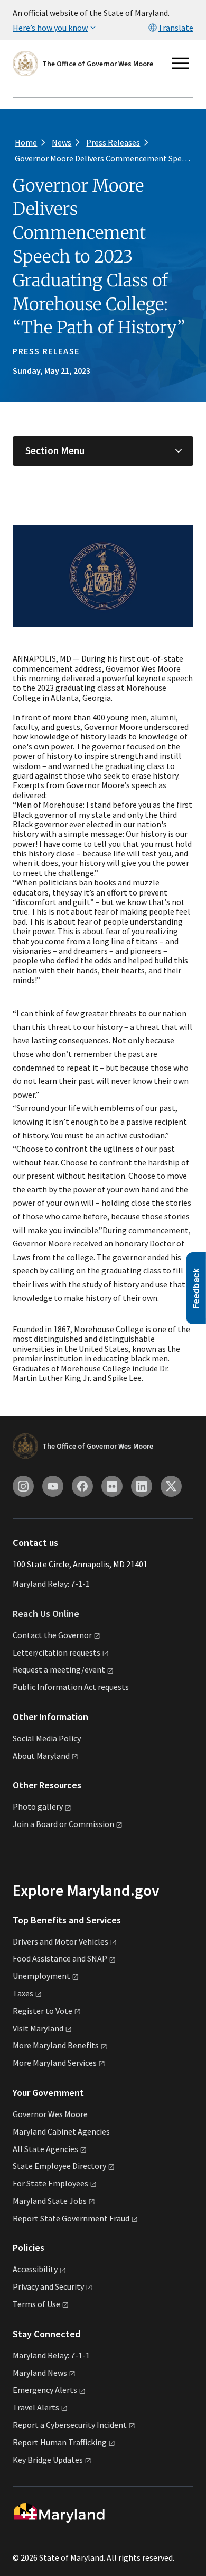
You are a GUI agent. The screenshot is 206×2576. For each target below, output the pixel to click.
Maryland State (50, 2201)
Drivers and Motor (60, 1941)
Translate (176, 28)
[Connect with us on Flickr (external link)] (112, 1486)
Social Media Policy (47, 1738)
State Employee (59, 2166)
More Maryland (56, 2045)
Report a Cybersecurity (70, 2425)
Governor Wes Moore (50, 2114)
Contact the (52, 1635)
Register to (43, 2011)
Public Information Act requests (71, 1687)
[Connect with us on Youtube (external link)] (53, 1486)
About (41, 1756)
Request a (59, 1669)
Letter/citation (57, 1652)
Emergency (45, 2390)
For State (50, 2183)
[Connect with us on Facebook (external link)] (82, 1486)
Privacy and (48, 2286)
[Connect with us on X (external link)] (171, 1486)
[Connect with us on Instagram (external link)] (23, 1486)
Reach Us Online (46, 1614)
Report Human (60, 2442)
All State (45, 2149)
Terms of (36, 2304)
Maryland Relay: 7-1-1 (51, 1584)
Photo (38, 1806)
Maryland (40, 2373)
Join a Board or (63, 1824)
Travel (36, 2407)
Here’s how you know (50, 28)
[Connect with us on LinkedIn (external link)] (142, 1486)
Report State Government (71, 2218)
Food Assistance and (60, 1958)
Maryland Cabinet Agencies (61, 2131)
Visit (38, 2028)
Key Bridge (48, 2460)
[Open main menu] (181, 64)
